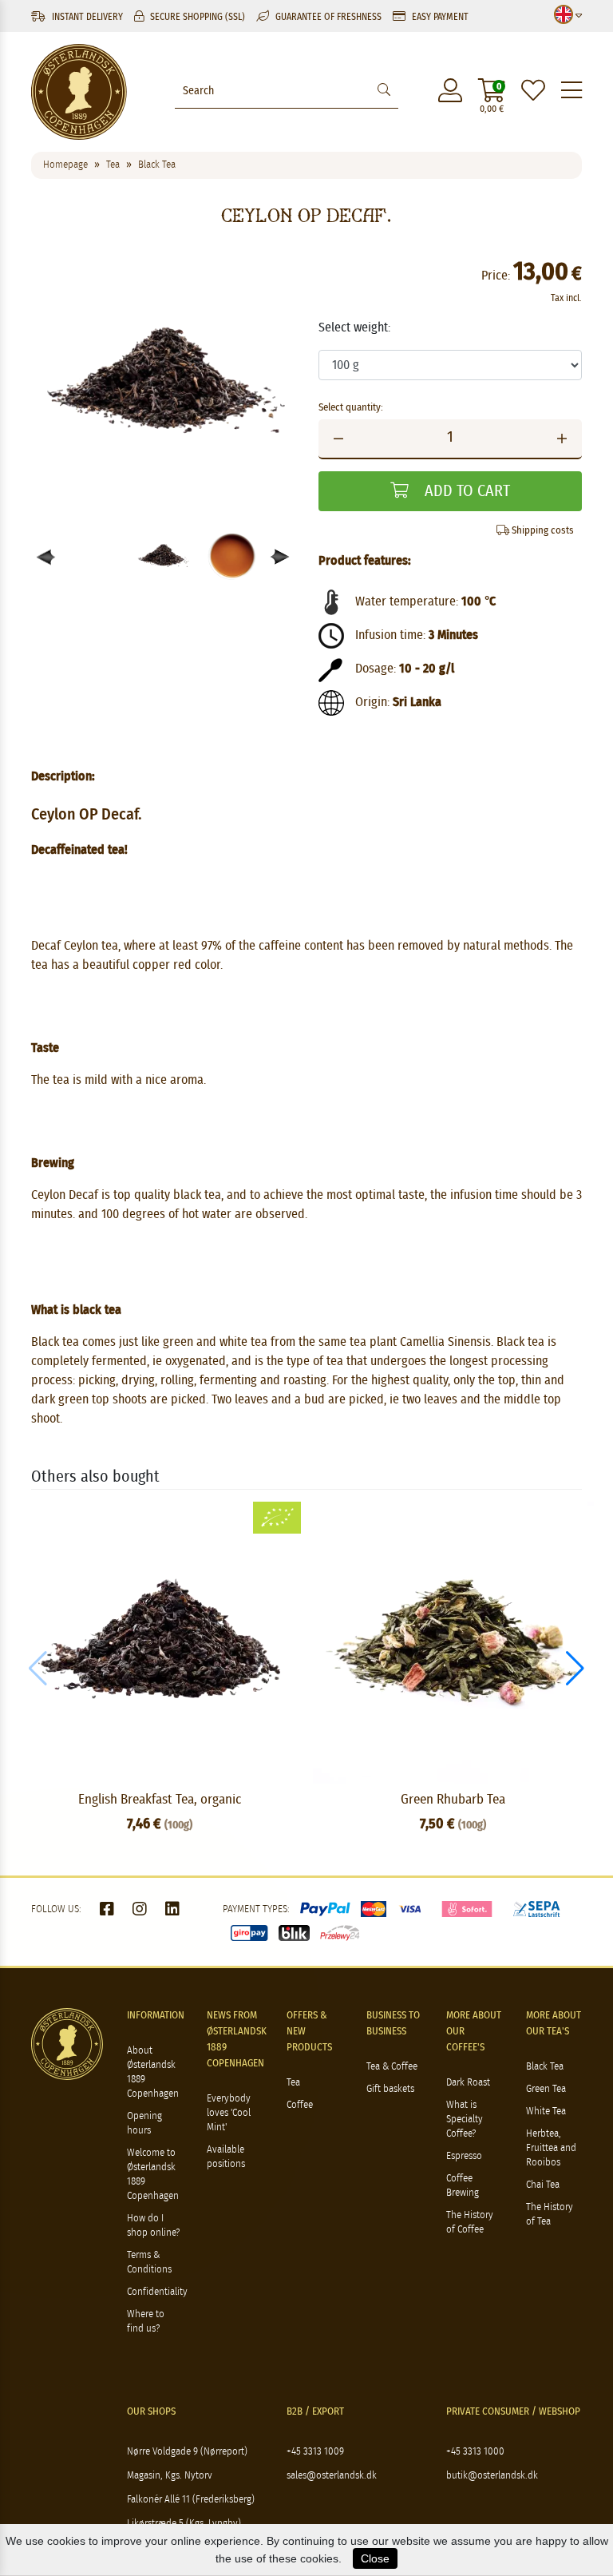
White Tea (546, 2112)
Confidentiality (157, 2292)
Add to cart (465, 491)
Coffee (300, 2105)
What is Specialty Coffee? (465, 2120)
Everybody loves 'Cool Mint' (229, 2113)
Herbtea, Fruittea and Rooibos (551, 2148)
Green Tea (546, 2089)
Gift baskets (390, 2089)
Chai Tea (543, 2185)
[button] (281, 557)
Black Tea (545, 2067)
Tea (293, 2083)
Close (375, 2558)
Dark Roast (468, 2083)
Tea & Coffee (392, 2067)
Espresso (464, 2156)
